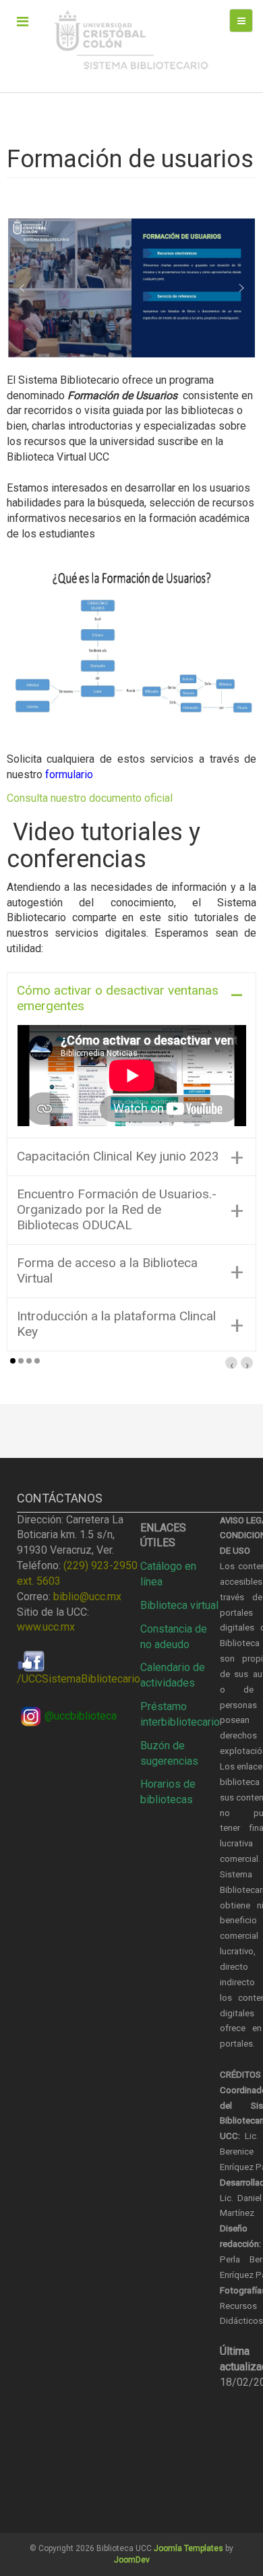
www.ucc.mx (46, 1627)
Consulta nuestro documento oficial (90, 798)
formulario (69, 774)
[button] (22, 288)
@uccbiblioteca (81, 1716)
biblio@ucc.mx (87, 1597)
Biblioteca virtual (179, 1605)
